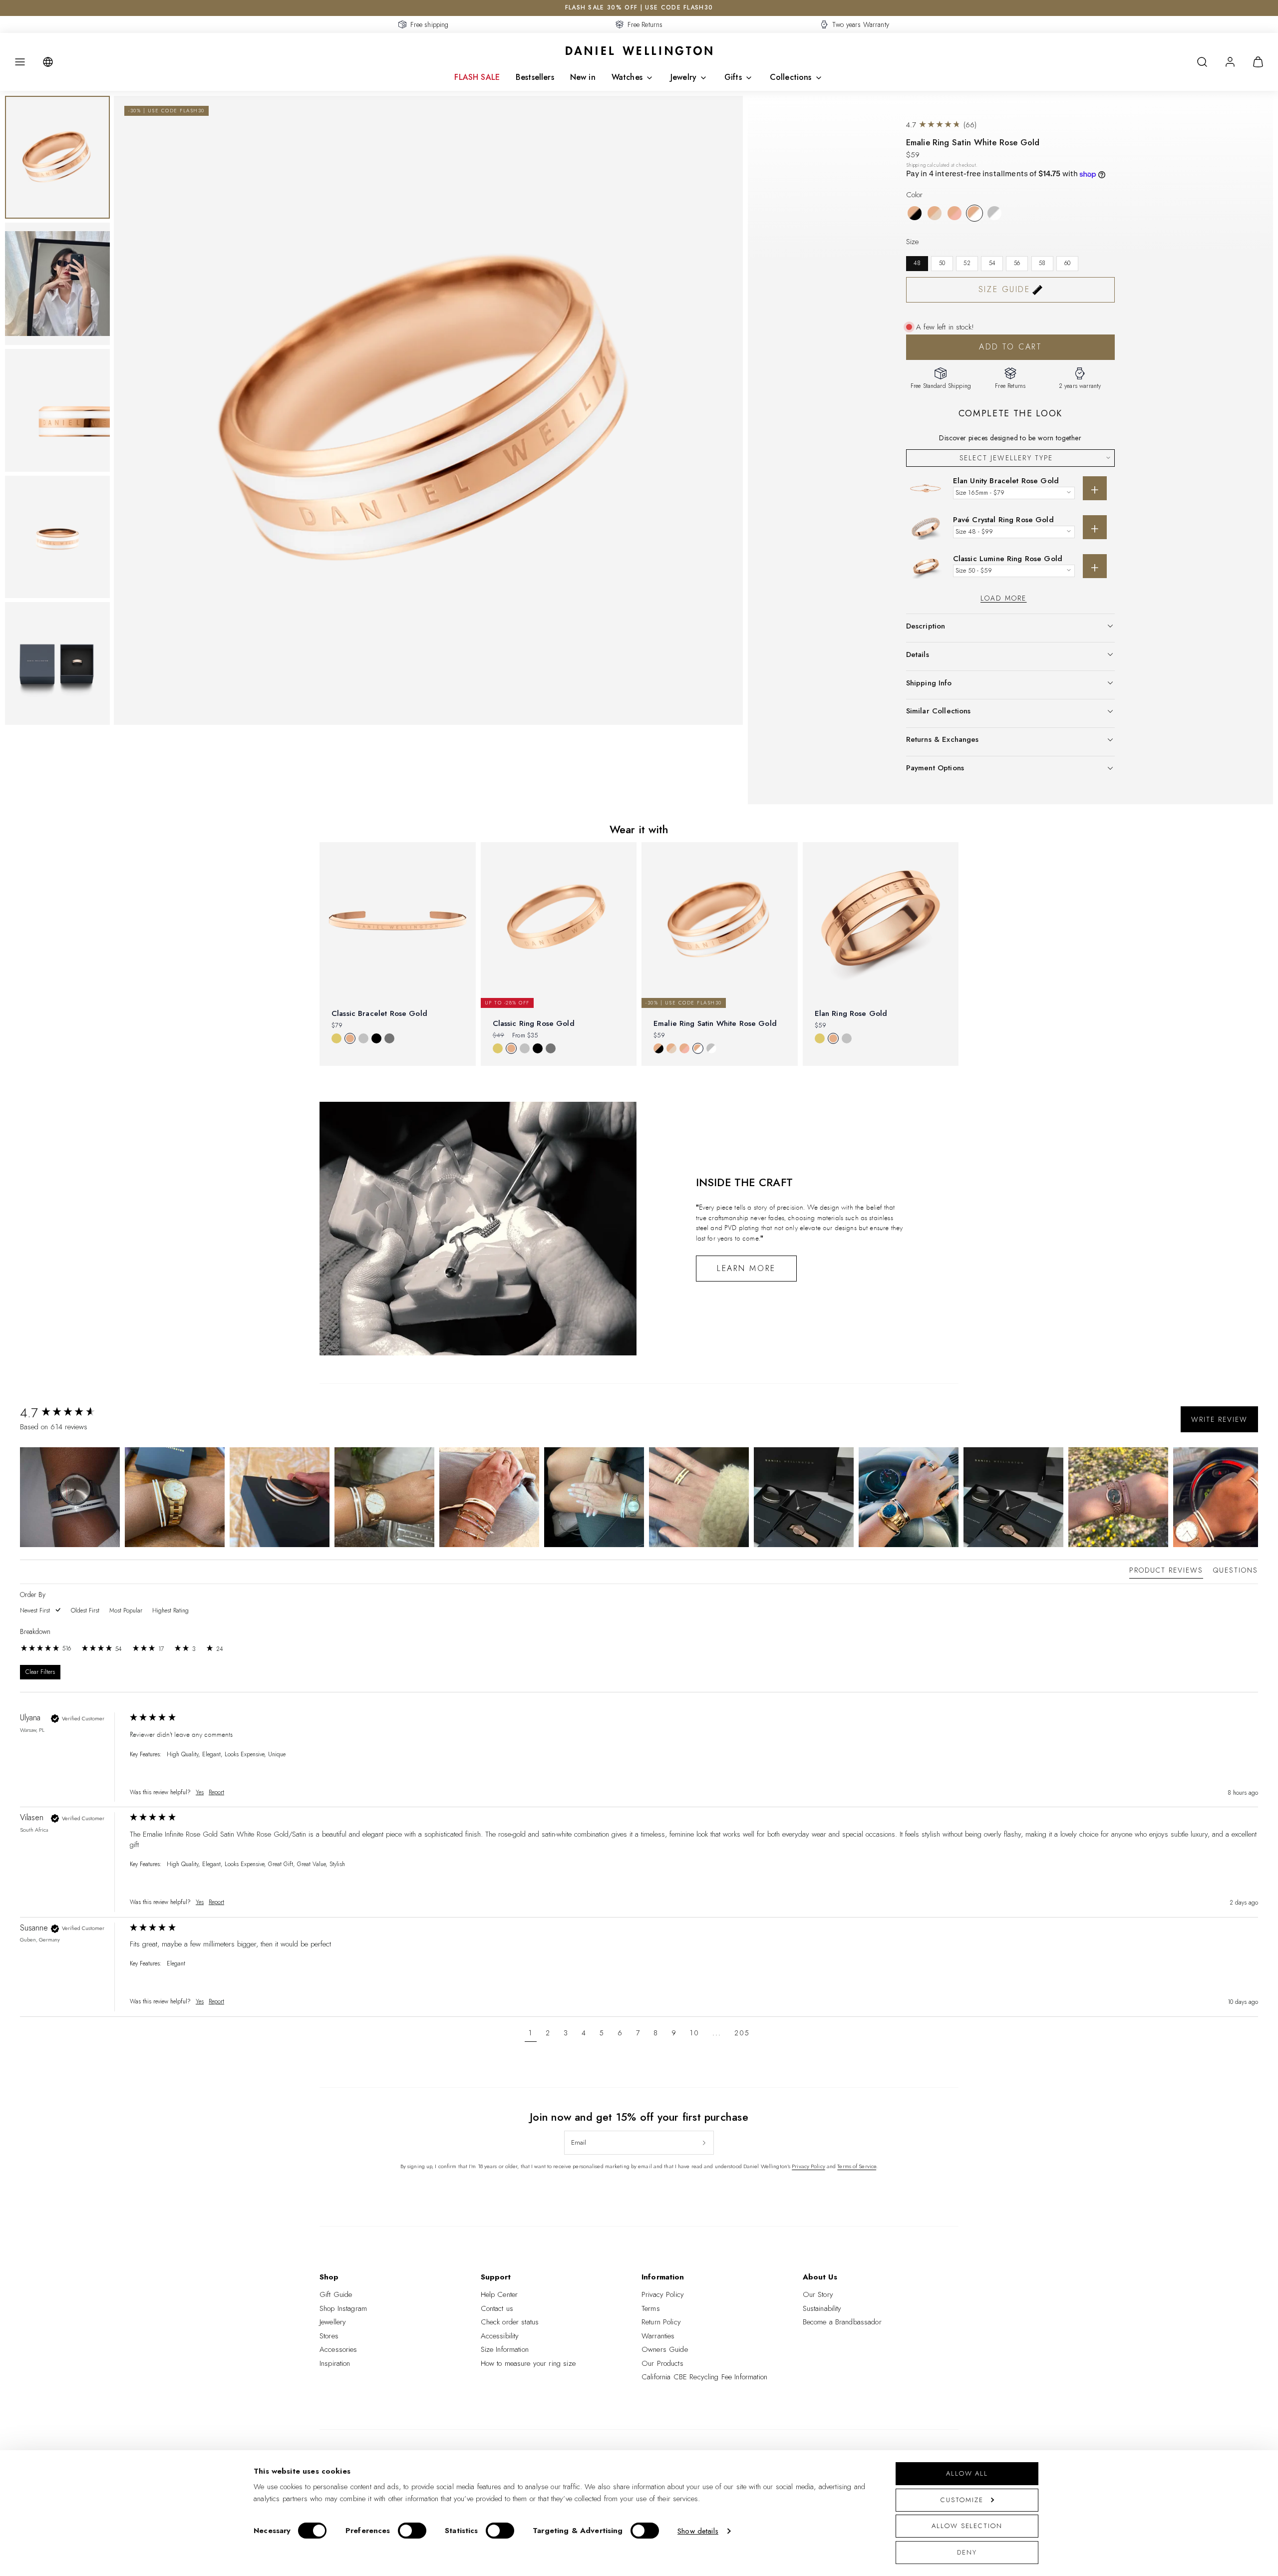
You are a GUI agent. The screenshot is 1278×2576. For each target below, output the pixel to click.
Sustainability (822, 2308)
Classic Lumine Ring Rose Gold (1008, 559)
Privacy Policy (808, 2166)
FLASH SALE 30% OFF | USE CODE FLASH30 (639, 7)
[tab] (1166, 1572)
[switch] (412, 2531)
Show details (698, 2531)
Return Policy (661, 2322)
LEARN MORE (746, 1268)
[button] (20, 62)
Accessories (338, 2349)
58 (1042, 263)
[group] (72, 1413)
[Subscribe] (704, 2143)
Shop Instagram (343, 2308)
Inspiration (335, 2363)
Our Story (818, 2294)
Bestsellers (535, 77)
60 (1067, 263)
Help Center (499, 2294)
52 (967, 263)
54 (992, 263)
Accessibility (500, 2336)
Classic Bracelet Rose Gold (379, 1013)
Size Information (505, 2349)
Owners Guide (665, 2349)
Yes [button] (200, 1792)
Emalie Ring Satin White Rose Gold (715, 1023)
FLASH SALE (477, 77)
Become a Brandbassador (842, 2322)
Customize (962, 2500)
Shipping (916, 165)
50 (942, 263)
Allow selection (967, 2526)
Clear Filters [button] (40, 1672)
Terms (651, 2308)
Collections (791, 77)
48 (917, 263)
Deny (967, 2552)
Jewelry (683, 77)
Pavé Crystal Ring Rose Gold (1003, 520)
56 (1017, 263)
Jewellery (333, 2322)
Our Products (662, 2363)
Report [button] (216, 1792)
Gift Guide (336, 2294)
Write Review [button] (1219, 1419)
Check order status (510, 2322)
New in (583, 77)
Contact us (497, 2308)
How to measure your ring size (528, 2363)
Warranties (658, 2336)
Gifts (733, 77)
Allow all (967, 2473)
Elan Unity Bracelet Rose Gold (1006, 481)
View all (639, 1082)
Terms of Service (857, 2166)
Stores (329, 2336)
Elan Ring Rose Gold (851, 1013)
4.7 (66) (942, 125)
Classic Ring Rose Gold (534, 1023)
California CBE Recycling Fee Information (704, 2377)
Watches (627, 77)
